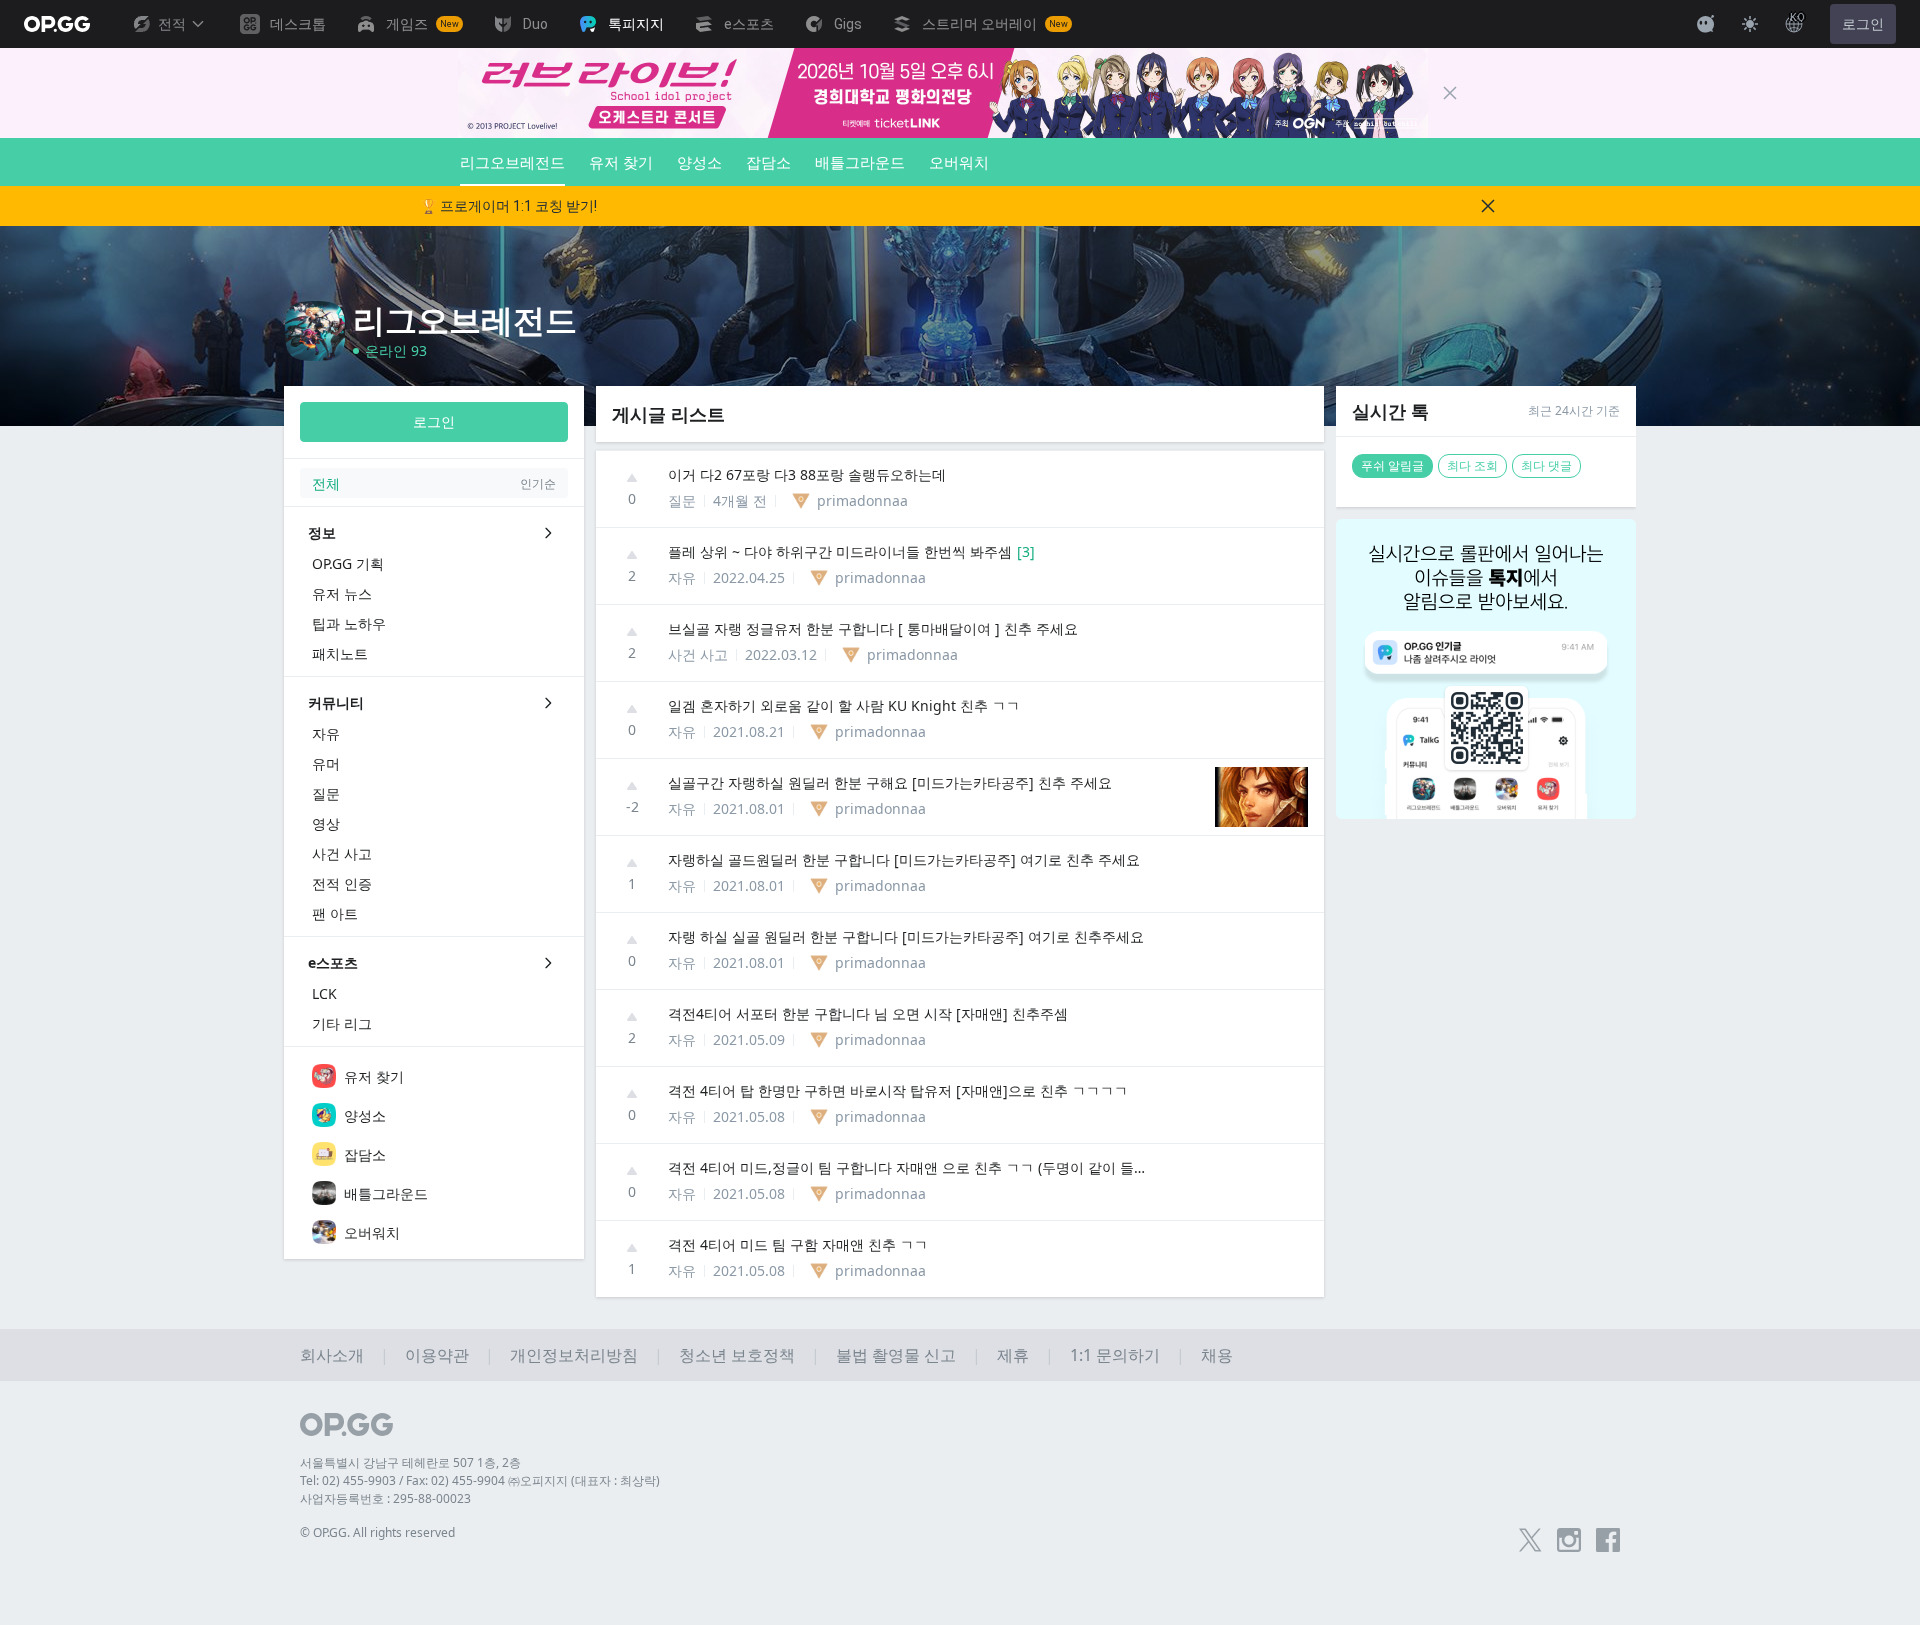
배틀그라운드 (860, 162)
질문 (682, 500)
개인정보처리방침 (574, 1355)
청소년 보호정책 (737, 1355)
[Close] (1450, 93)
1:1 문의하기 (1115, 1355)
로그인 (1863, 24)
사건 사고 (698, 654)
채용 (1217, 1355)
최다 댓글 (1546, 465)
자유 (682, 577)
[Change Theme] (1750, 24)
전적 (172, 24)
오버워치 (959, 162)
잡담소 (768, 162)
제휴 (1013, 1355)
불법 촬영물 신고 (896, 1355)
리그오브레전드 (512, 162)
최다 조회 (1472, 465)
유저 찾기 (621, 162)
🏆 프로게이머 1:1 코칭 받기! (508, 206)
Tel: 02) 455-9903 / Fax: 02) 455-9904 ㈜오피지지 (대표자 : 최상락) (480, 1480)
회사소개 (332, 1355)
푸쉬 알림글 (1392, 465)
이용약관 (437, 1355)
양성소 (699, 162)
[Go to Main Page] (57, 24)
